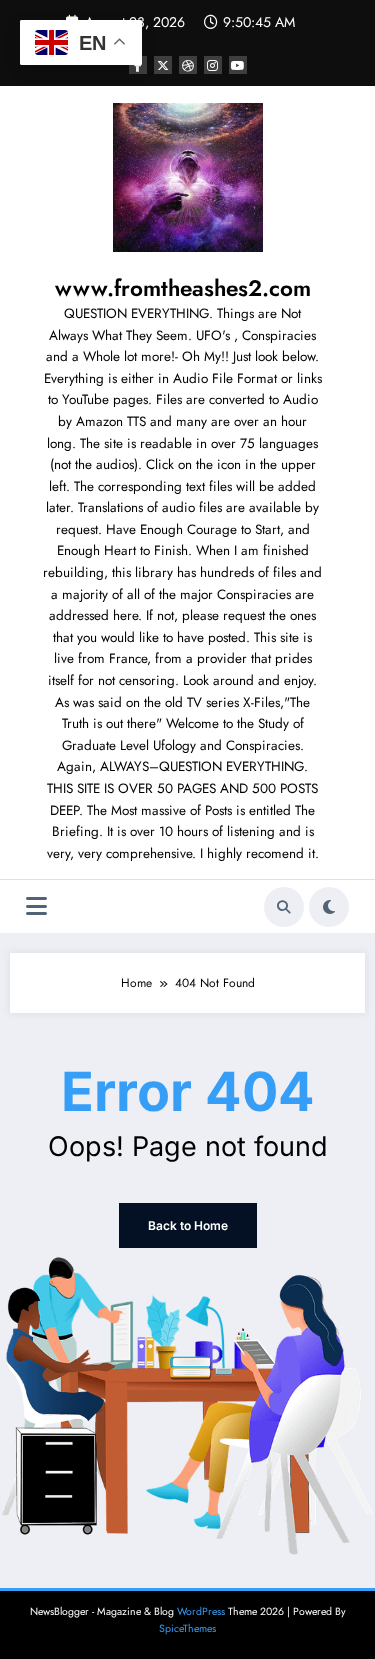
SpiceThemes (187, 1628)
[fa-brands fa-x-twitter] (163, 65)
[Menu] (36, 906)
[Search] (284, 907)
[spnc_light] (329, 907)
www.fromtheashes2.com (183, 288)
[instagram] (213, 65)
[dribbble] (188, 65)
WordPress (201, 1611)
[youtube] (238, 65)
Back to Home (188, 1225)
